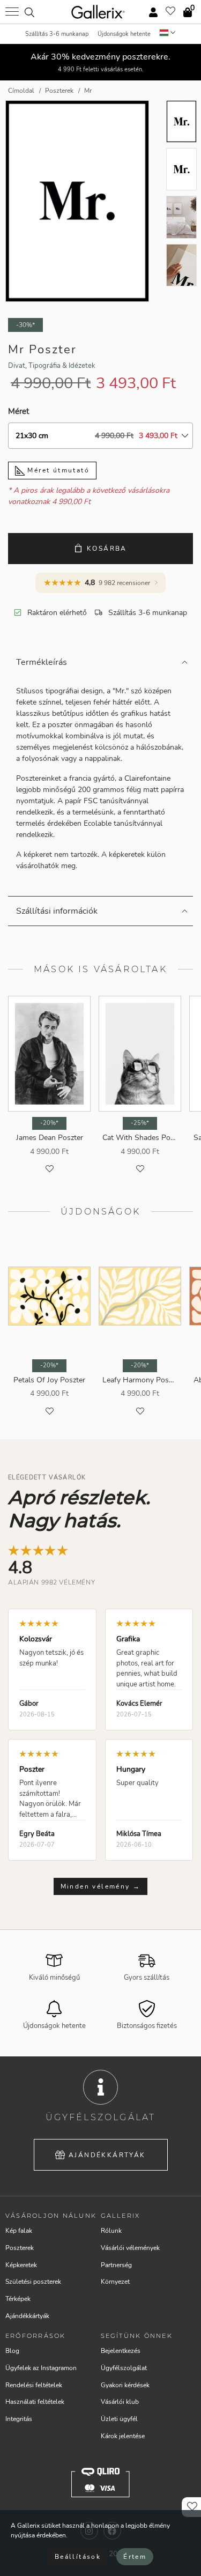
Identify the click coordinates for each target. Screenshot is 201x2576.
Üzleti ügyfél (119, 2419)
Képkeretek (21, 2265)
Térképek (18, 2299)
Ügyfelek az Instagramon (41, 2368)
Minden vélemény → (101, 1886)
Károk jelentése (123, 2436)
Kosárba (107, 549)
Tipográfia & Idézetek (62, 366)
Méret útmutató (57, 470)
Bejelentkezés (121, 2351)
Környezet (115, 2282)
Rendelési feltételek (34, 2385)
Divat (17, 366)
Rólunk (111, 2231)
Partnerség (116, 2265)
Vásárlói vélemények (130, 2248)
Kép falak (19, 2231)
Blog (12, 2351)
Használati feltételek (35, 2402)
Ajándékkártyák (107, 2155)
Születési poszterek (33, 2282)
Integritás (19, 2419)
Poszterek (20, 2248)
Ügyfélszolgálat (124, 2368)
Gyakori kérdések (125, 2385)
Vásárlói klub (120, 2402)
